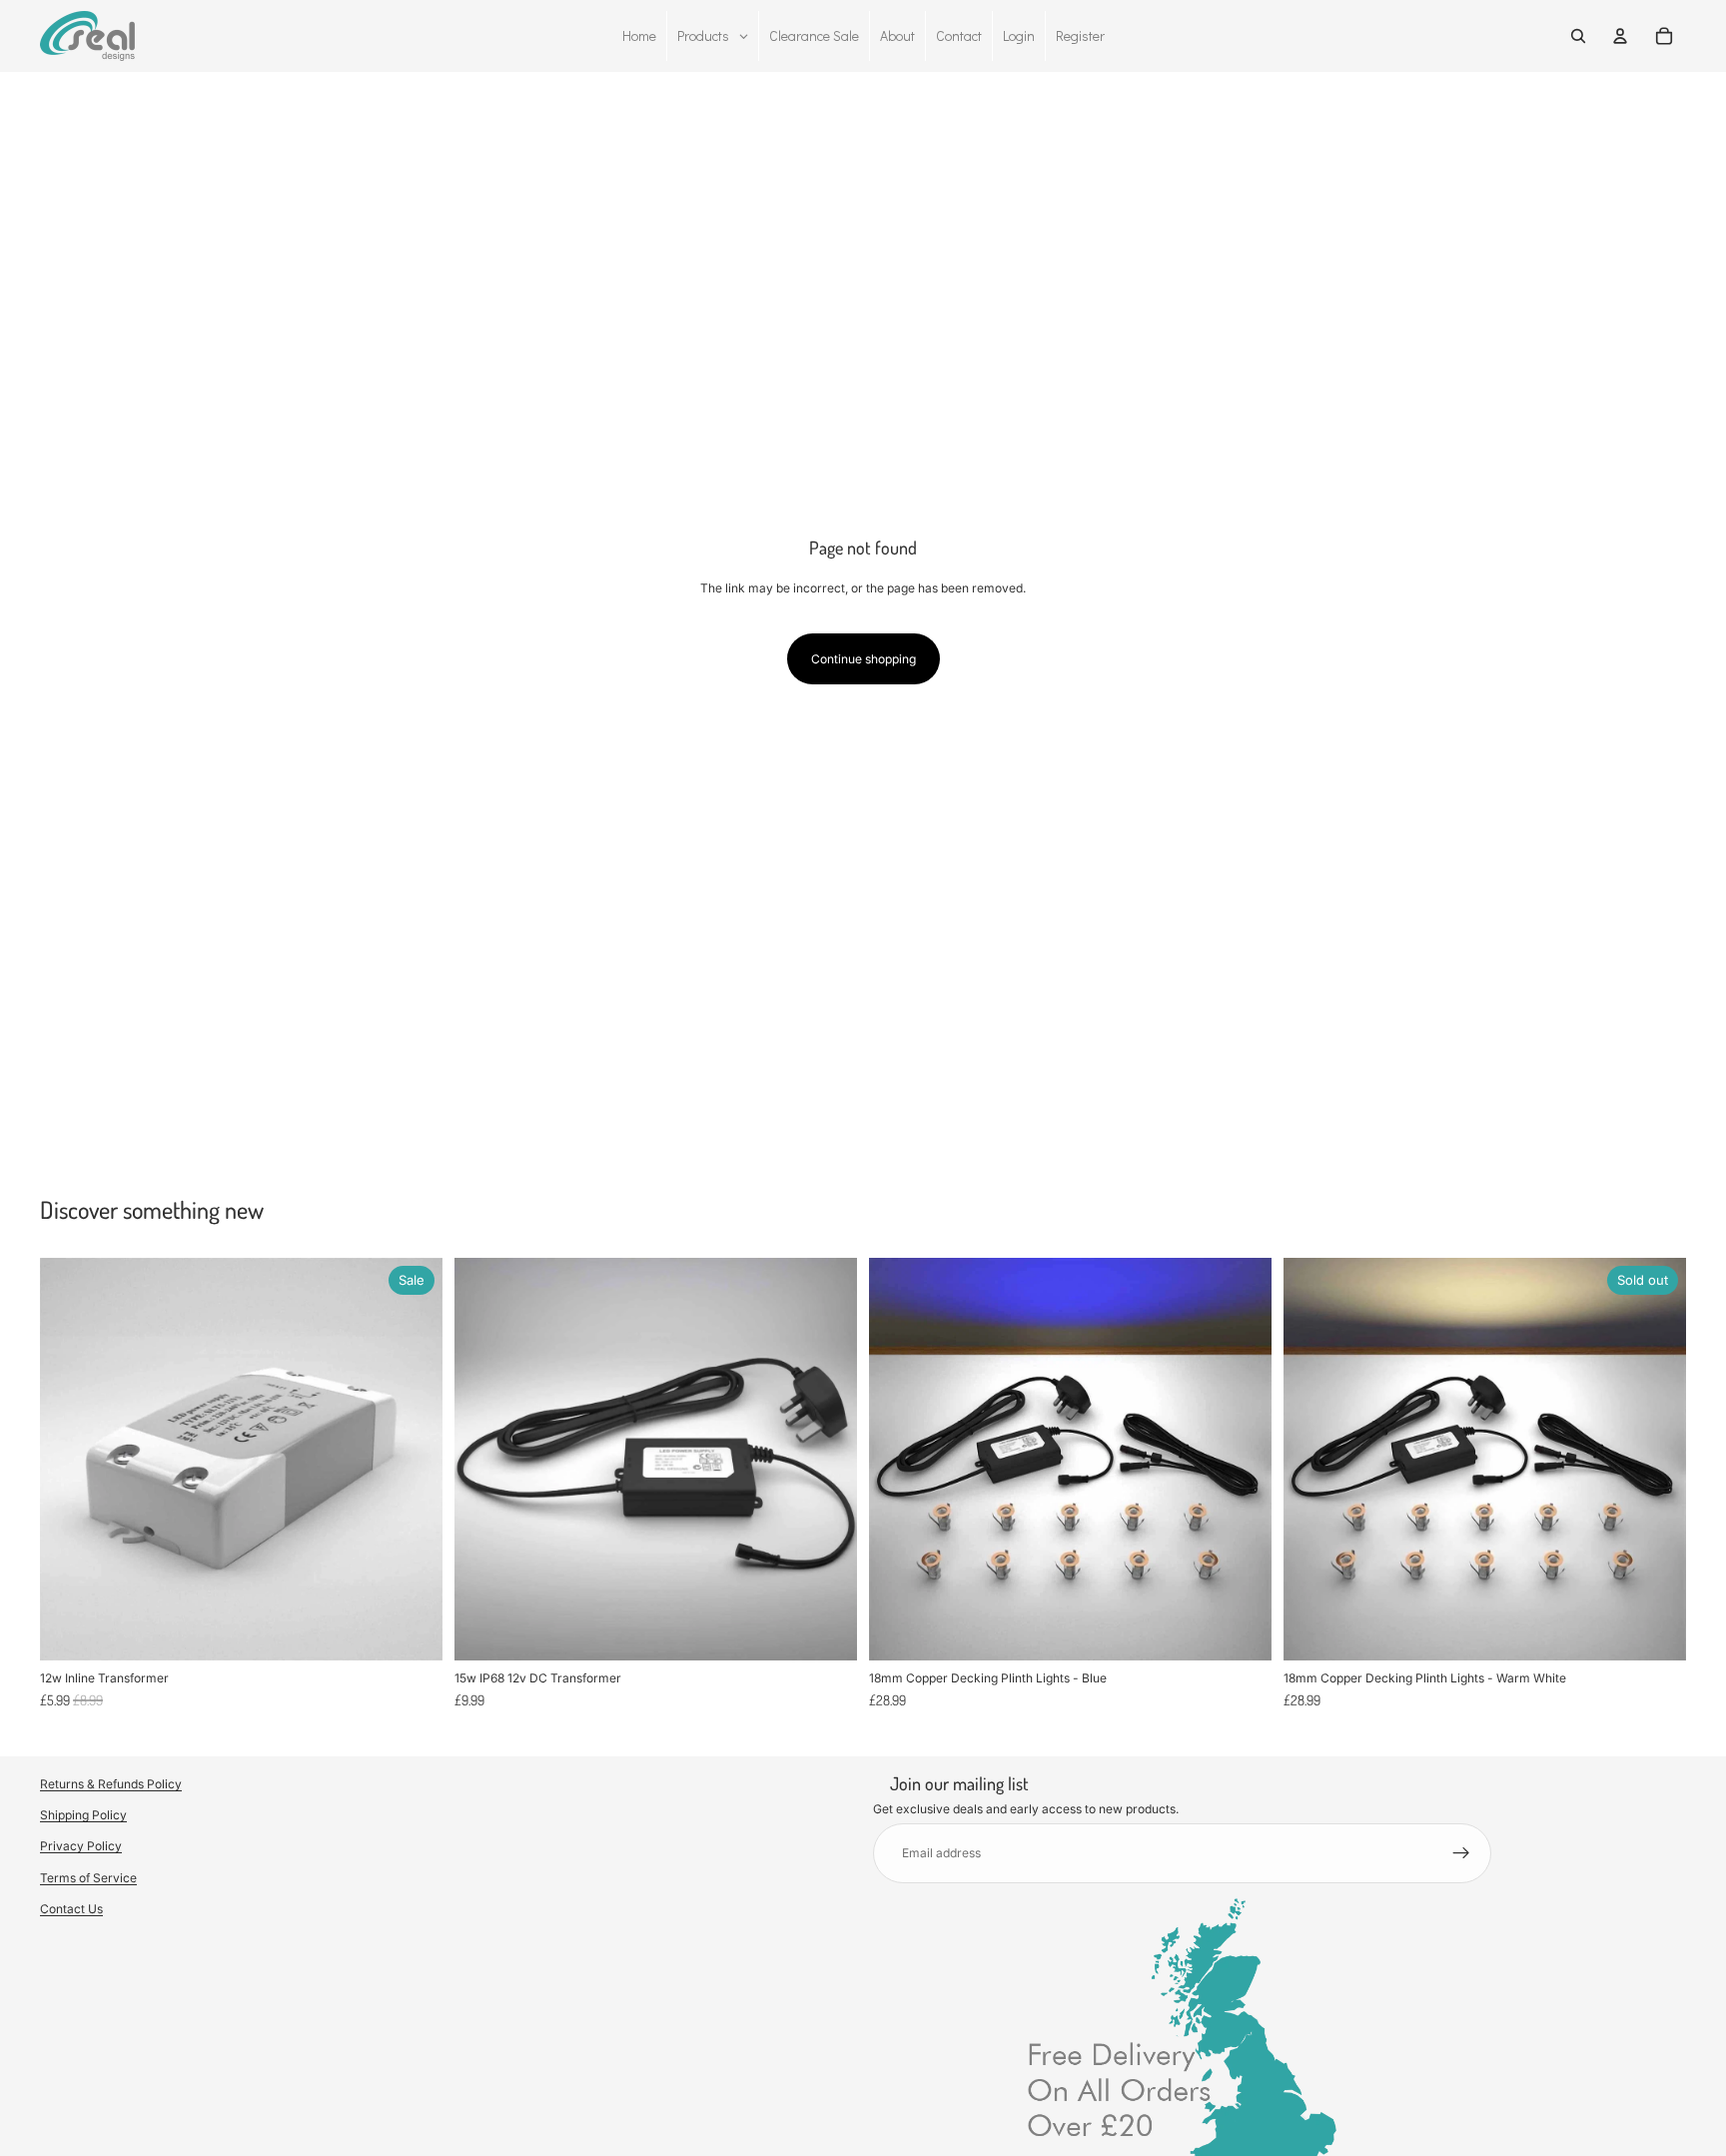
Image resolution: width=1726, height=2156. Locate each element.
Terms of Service (88, 1878)
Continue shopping (863, 659)
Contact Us (71, 1909)
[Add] (412, 1630)
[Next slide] (1242, 1460)
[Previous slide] (899, 1460)
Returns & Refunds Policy (111, 1784)
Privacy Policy (81, 1847)
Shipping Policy (83, 1816)
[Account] (1620, 36)
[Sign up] (1461, 1853)
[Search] (1578, 36)
